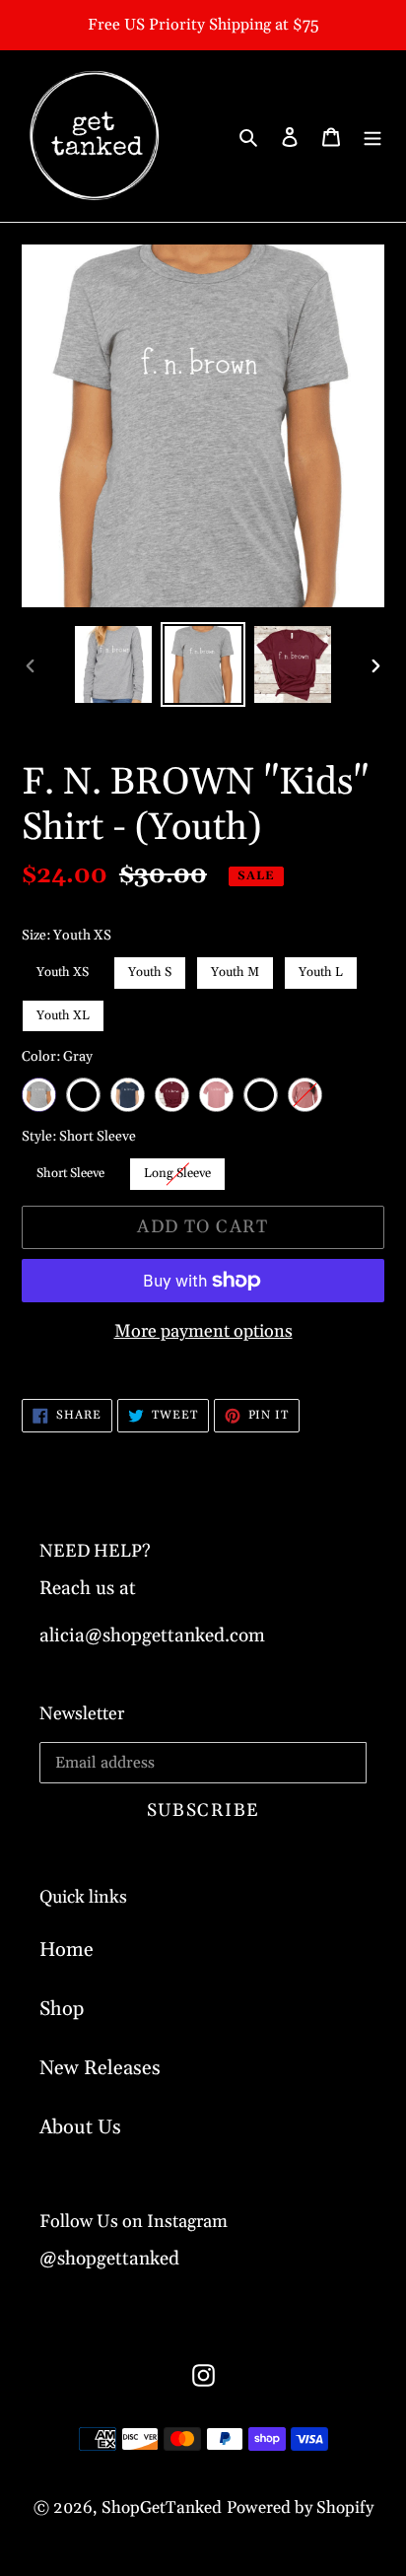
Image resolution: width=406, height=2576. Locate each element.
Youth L (321, 968)
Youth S (150, 968)
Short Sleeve (71, 1169)
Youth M (236, 968)
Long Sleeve (177, 1169)
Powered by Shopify (300, 2508)
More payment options (203, 1331)
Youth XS (63, 968)
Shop (62, 2009)
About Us (80, 2127)
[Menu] (372, 136)
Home (67, 1950)
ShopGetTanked (162, 2508)
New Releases (100, 2068)
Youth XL (64, 1011)
